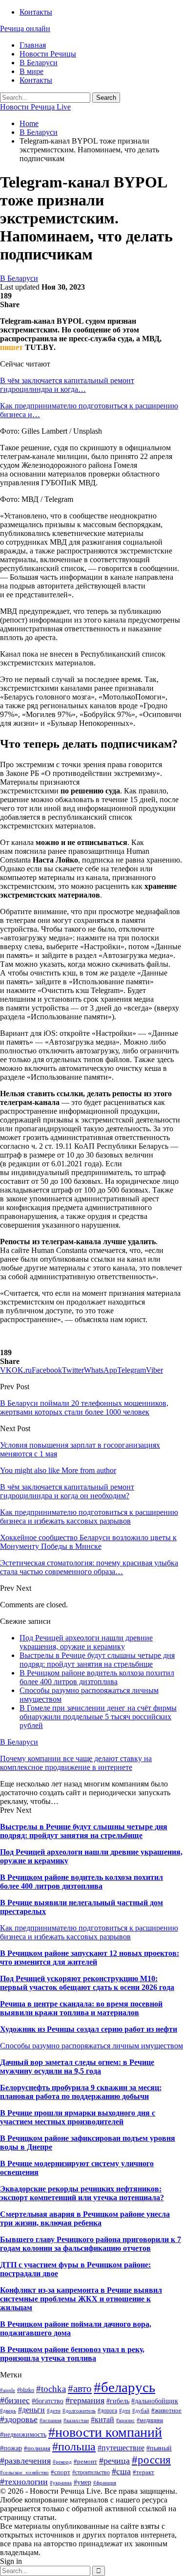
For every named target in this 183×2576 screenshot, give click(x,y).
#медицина (150, 2420)
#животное (166, 2410)
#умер (82, 2482)
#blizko (26, 2390)
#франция (105, 2483)
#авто (80, 2389)
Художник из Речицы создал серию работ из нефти (89, 2029)
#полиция (37, 2448)
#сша (121, 2471)
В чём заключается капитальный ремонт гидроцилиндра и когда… (67, 385)
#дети (54, 2411)
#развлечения (25, 2461)
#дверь (8, 2411)
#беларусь (124, 2387)
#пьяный (159, 2448)
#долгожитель (79, 2411)
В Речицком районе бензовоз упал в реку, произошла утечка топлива (72, 2354)
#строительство (91, 2472)
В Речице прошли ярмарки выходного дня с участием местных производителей (78, 2117)
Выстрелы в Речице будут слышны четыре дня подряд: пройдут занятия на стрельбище (97, 1660)
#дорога (107, 2410)
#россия (151, 2460)
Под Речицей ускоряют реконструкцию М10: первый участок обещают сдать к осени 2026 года (87, 1983)
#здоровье (19, 2419)
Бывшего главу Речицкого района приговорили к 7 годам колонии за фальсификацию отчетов (91, 2244)
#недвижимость (23, 2434)
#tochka (51, 2389)
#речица (114, 2461)
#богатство (48, 2401)
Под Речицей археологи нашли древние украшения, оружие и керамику (86, 1642)
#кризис (125, 2420)
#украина (61, 2483)
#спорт (61, 2472)
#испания (51, 2420)
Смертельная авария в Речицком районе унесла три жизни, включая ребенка (85, 2218)
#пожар (11, 2448)
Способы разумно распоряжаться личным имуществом (91, 2046)
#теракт (143, 2472)
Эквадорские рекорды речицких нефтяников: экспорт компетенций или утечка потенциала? (82, 2193)
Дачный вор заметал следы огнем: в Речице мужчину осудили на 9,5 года (77, 2067)
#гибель (118, 2401)
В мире (31, 71)
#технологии (24, 2482)
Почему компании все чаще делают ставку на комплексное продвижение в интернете (76, 1763)
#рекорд (62, 2462)
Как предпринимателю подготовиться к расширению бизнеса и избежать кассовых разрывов (89, 1932)
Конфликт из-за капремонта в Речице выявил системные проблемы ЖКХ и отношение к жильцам (81, 2299)
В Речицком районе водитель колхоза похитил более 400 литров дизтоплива (97, 1677)
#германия (85, 2400)
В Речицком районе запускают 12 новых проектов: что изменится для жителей (90, 1958)
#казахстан (76, 2420)
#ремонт (85, 2461)
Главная (33, 45)
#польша (74, 2447)
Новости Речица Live (35, 107)
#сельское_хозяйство (24, 2473)
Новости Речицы (48, 54)
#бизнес (15, 2400)
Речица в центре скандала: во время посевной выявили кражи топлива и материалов (81, 2008)
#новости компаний (105, 2432)
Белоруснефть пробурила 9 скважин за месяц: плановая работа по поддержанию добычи (81, 2092)
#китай (102, 2420)
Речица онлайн (25, 28)
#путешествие (121, 2448)
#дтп (125, 2411)
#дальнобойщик (155, 2401)
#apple (8, 2390)
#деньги (31, 2410)
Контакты (36, 12)
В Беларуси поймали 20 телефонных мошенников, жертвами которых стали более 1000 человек (84, 1408)
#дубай (141, 2411)
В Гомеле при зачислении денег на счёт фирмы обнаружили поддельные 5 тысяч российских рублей (98, 1717)
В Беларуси (39, 63)
